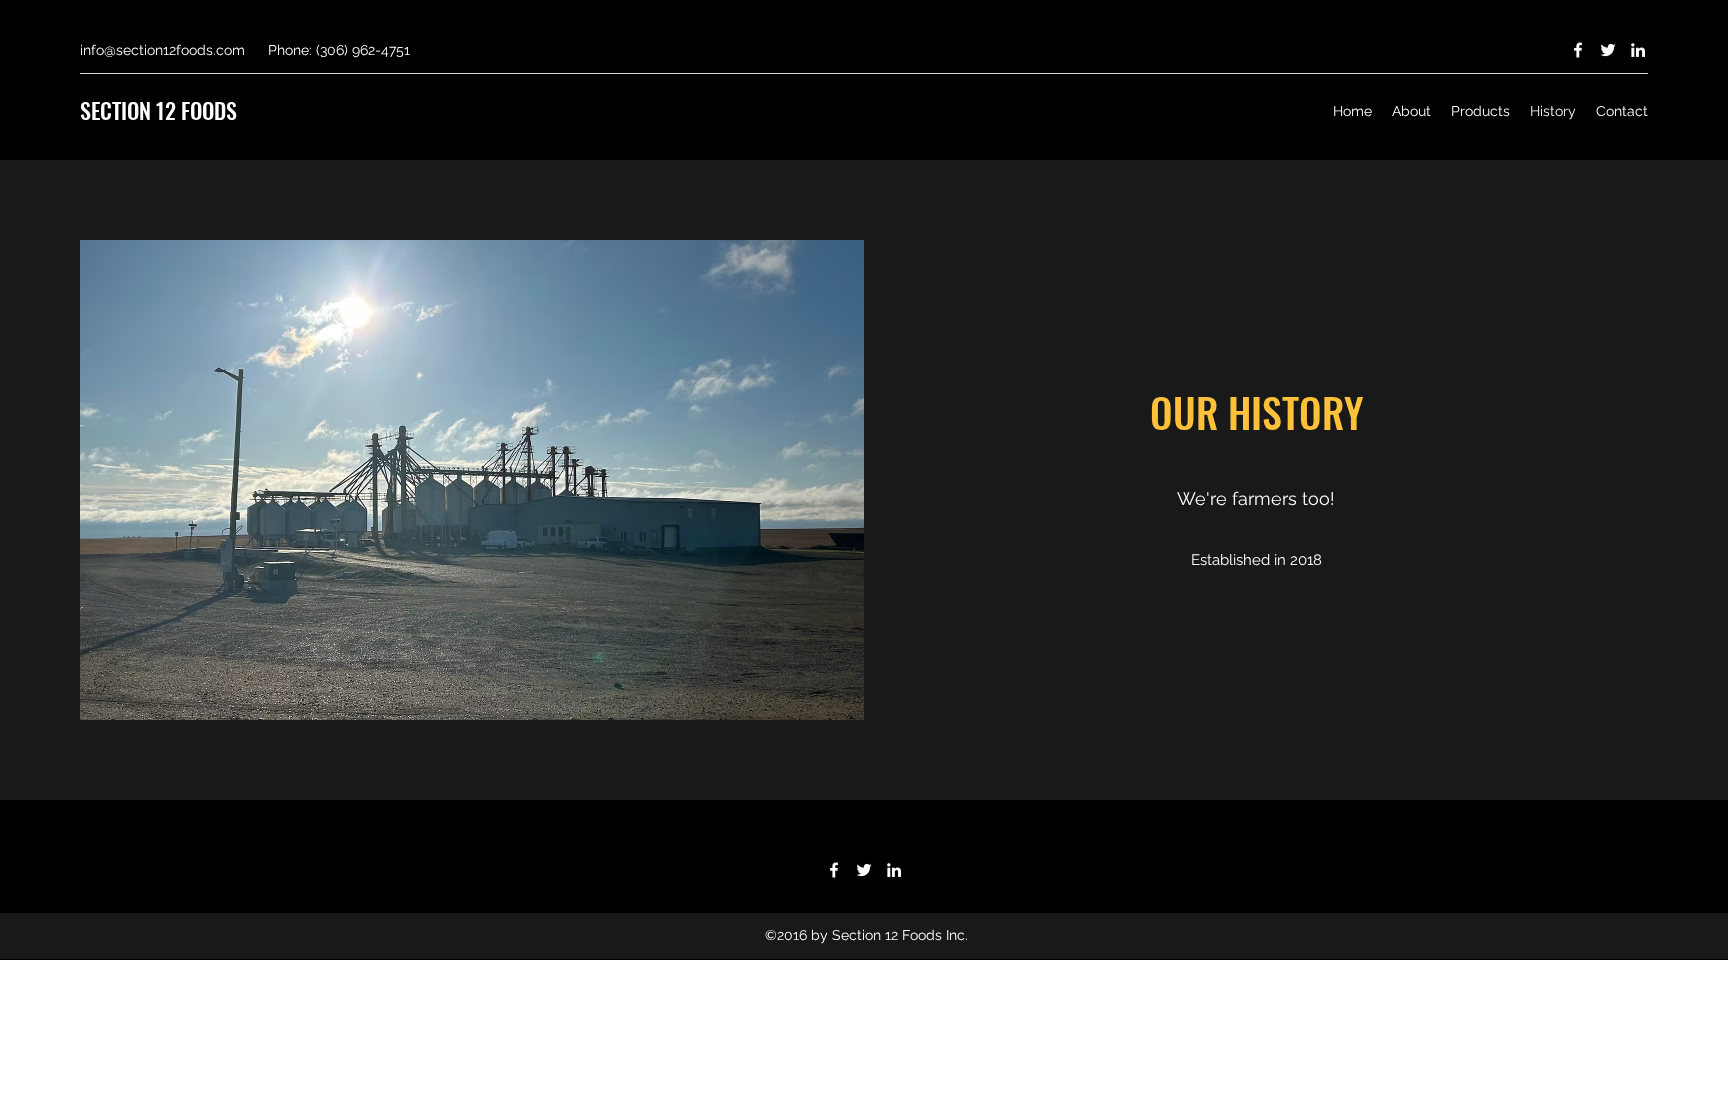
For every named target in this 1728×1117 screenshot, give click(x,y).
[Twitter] (1608, 50)
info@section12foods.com (162, 50)
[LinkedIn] (1638, 50)
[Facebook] (1578, 50)
